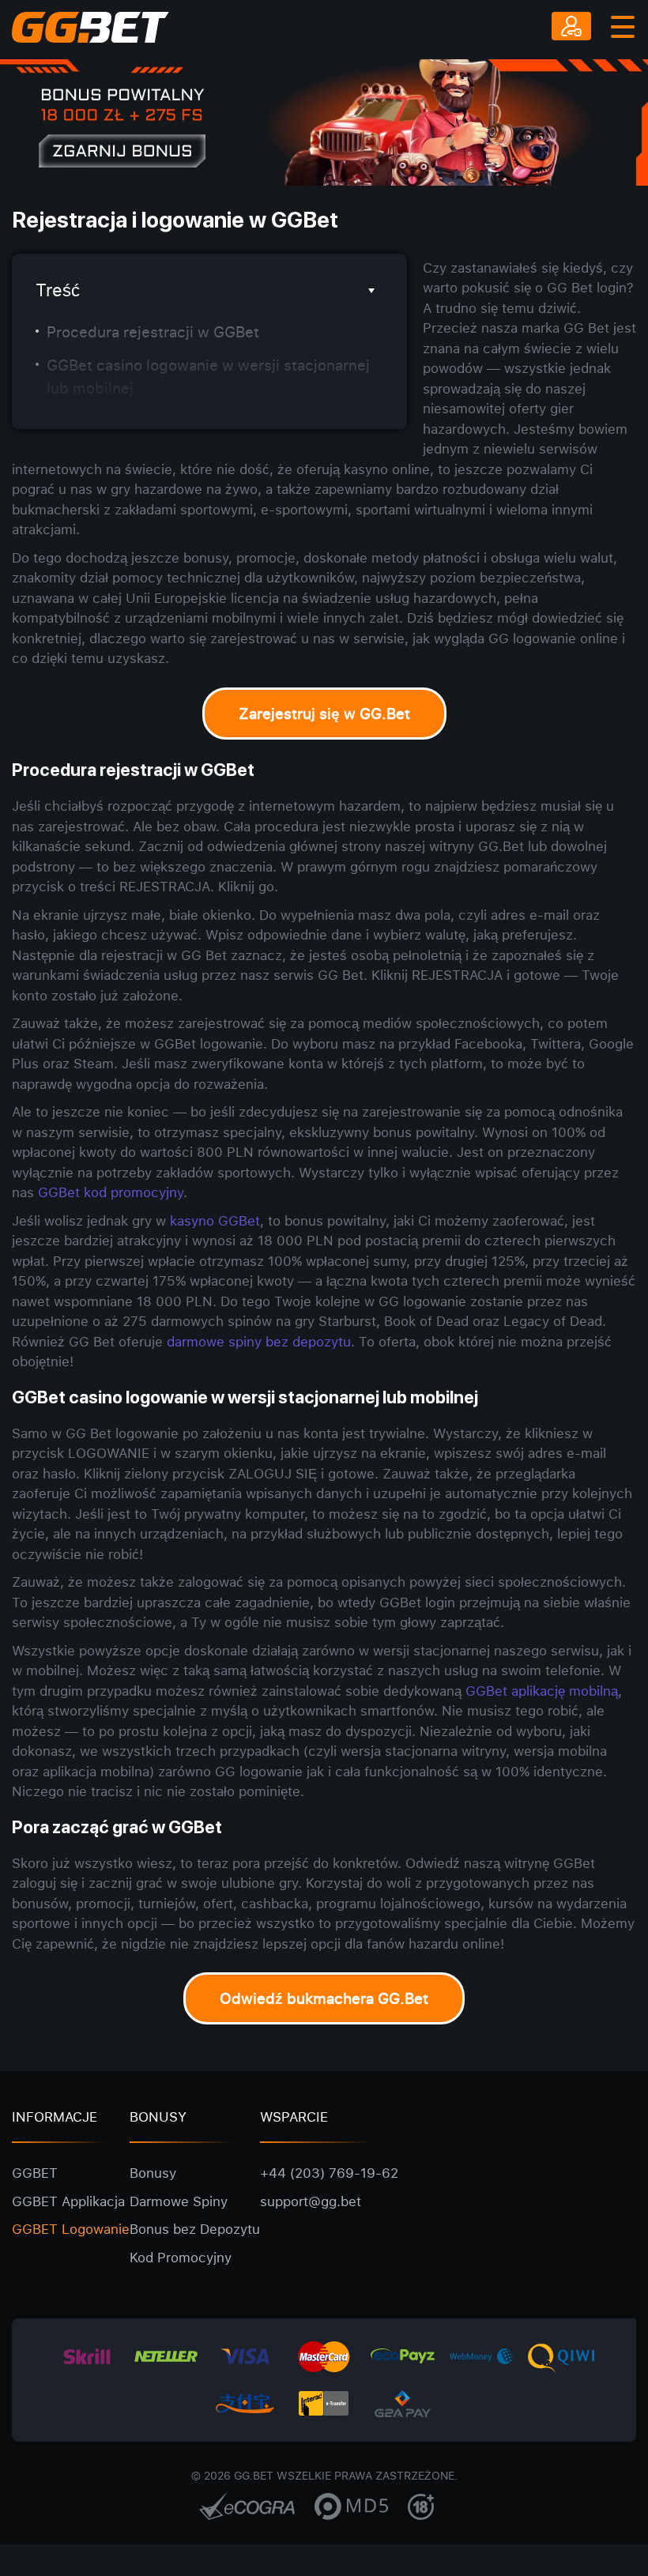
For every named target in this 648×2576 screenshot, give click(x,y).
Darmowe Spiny (179, 2201)
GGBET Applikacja (68, 2201)
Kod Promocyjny (181, 2257)
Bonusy (153, 2173)
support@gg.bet (311, 2201)
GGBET (35, 2173)
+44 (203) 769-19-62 (329, 2173)
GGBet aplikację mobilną (542, 1691)
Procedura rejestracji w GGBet (153, 332)
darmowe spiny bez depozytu (259, 1341)
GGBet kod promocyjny (111, 1192)
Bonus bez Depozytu (195, 2229)
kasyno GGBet (215, 1220)
